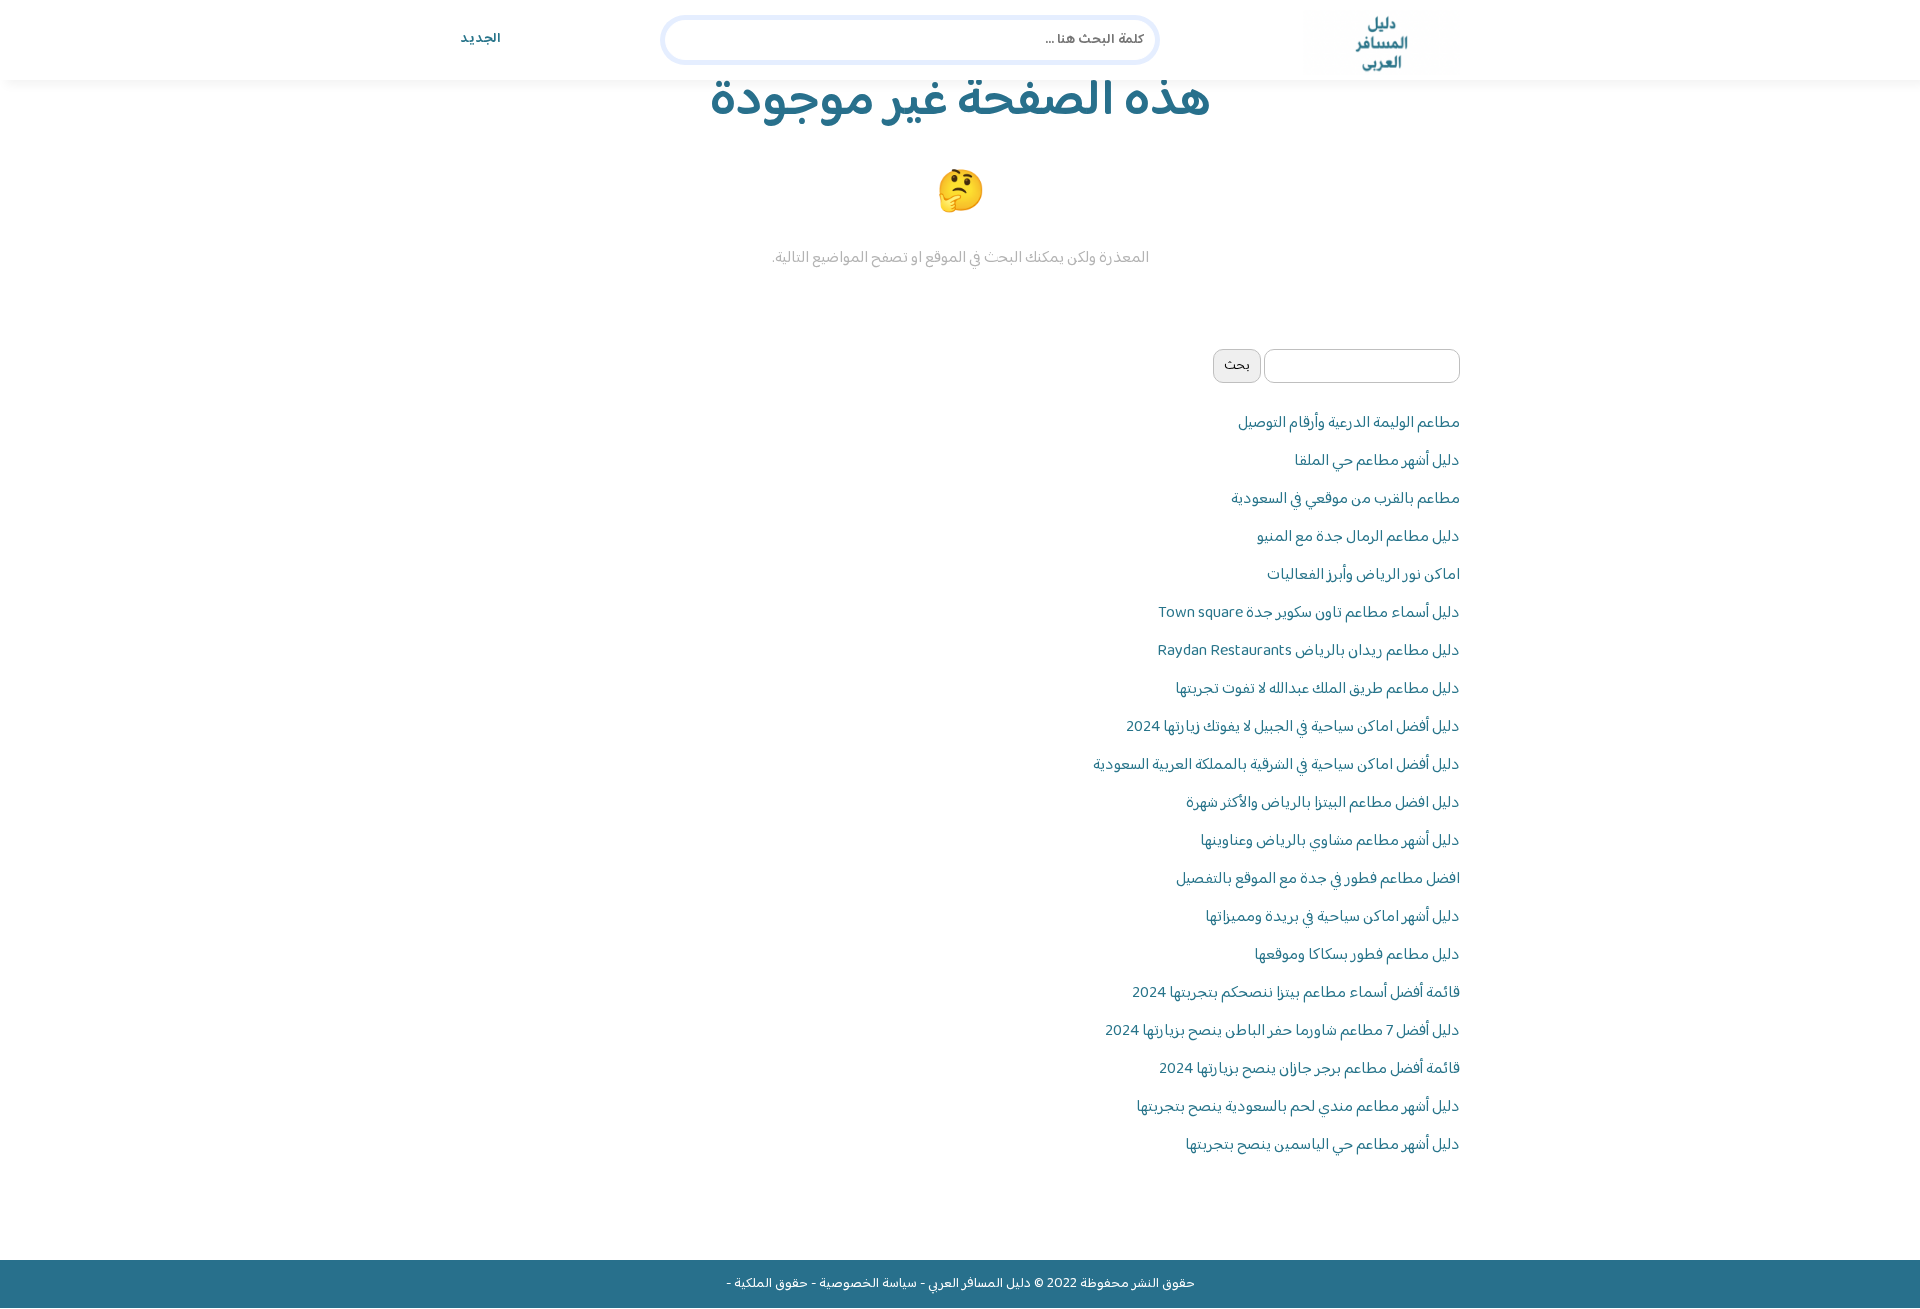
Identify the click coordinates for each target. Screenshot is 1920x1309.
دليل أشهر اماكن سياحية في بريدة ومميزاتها (1332, 917)
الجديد (480, 39)
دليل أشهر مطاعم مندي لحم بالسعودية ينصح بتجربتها (1298, 1107)
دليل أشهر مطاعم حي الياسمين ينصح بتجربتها (1322, 1145)
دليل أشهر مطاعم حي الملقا (1377, 461)
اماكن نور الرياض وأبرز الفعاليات (1363, 575)
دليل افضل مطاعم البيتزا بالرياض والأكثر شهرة (1323, 803)
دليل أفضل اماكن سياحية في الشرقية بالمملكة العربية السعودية (1276, 765)
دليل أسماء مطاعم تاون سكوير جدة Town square (1309, 613)
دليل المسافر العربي (979, 1284)
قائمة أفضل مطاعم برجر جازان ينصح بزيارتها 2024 (1309, 1069)
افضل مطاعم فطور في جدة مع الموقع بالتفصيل (1318, 879)
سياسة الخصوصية (868, 1284)
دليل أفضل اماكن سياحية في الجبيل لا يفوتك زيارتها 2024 (1293, 727)
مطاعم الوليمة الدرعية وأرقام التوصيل (1349, 423)
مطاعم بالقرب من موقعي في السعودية (1345, 499)
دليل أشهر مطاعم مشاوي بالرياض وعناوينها (1330, 841)
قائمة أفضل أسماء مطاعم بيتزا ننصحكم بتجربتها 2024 (1296, 993)
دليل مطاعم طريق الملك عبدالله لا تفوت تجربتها (1317, 689)
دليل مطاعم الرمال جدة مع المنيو (1358, 537)
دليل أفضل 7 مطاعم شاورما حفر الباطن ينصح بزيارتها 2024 (1282, 1031)
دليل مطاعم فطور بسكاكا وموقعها (1357, 955)
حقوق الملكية (771, 1284)
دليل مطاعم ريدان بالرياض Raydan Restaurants (1308, 651)
